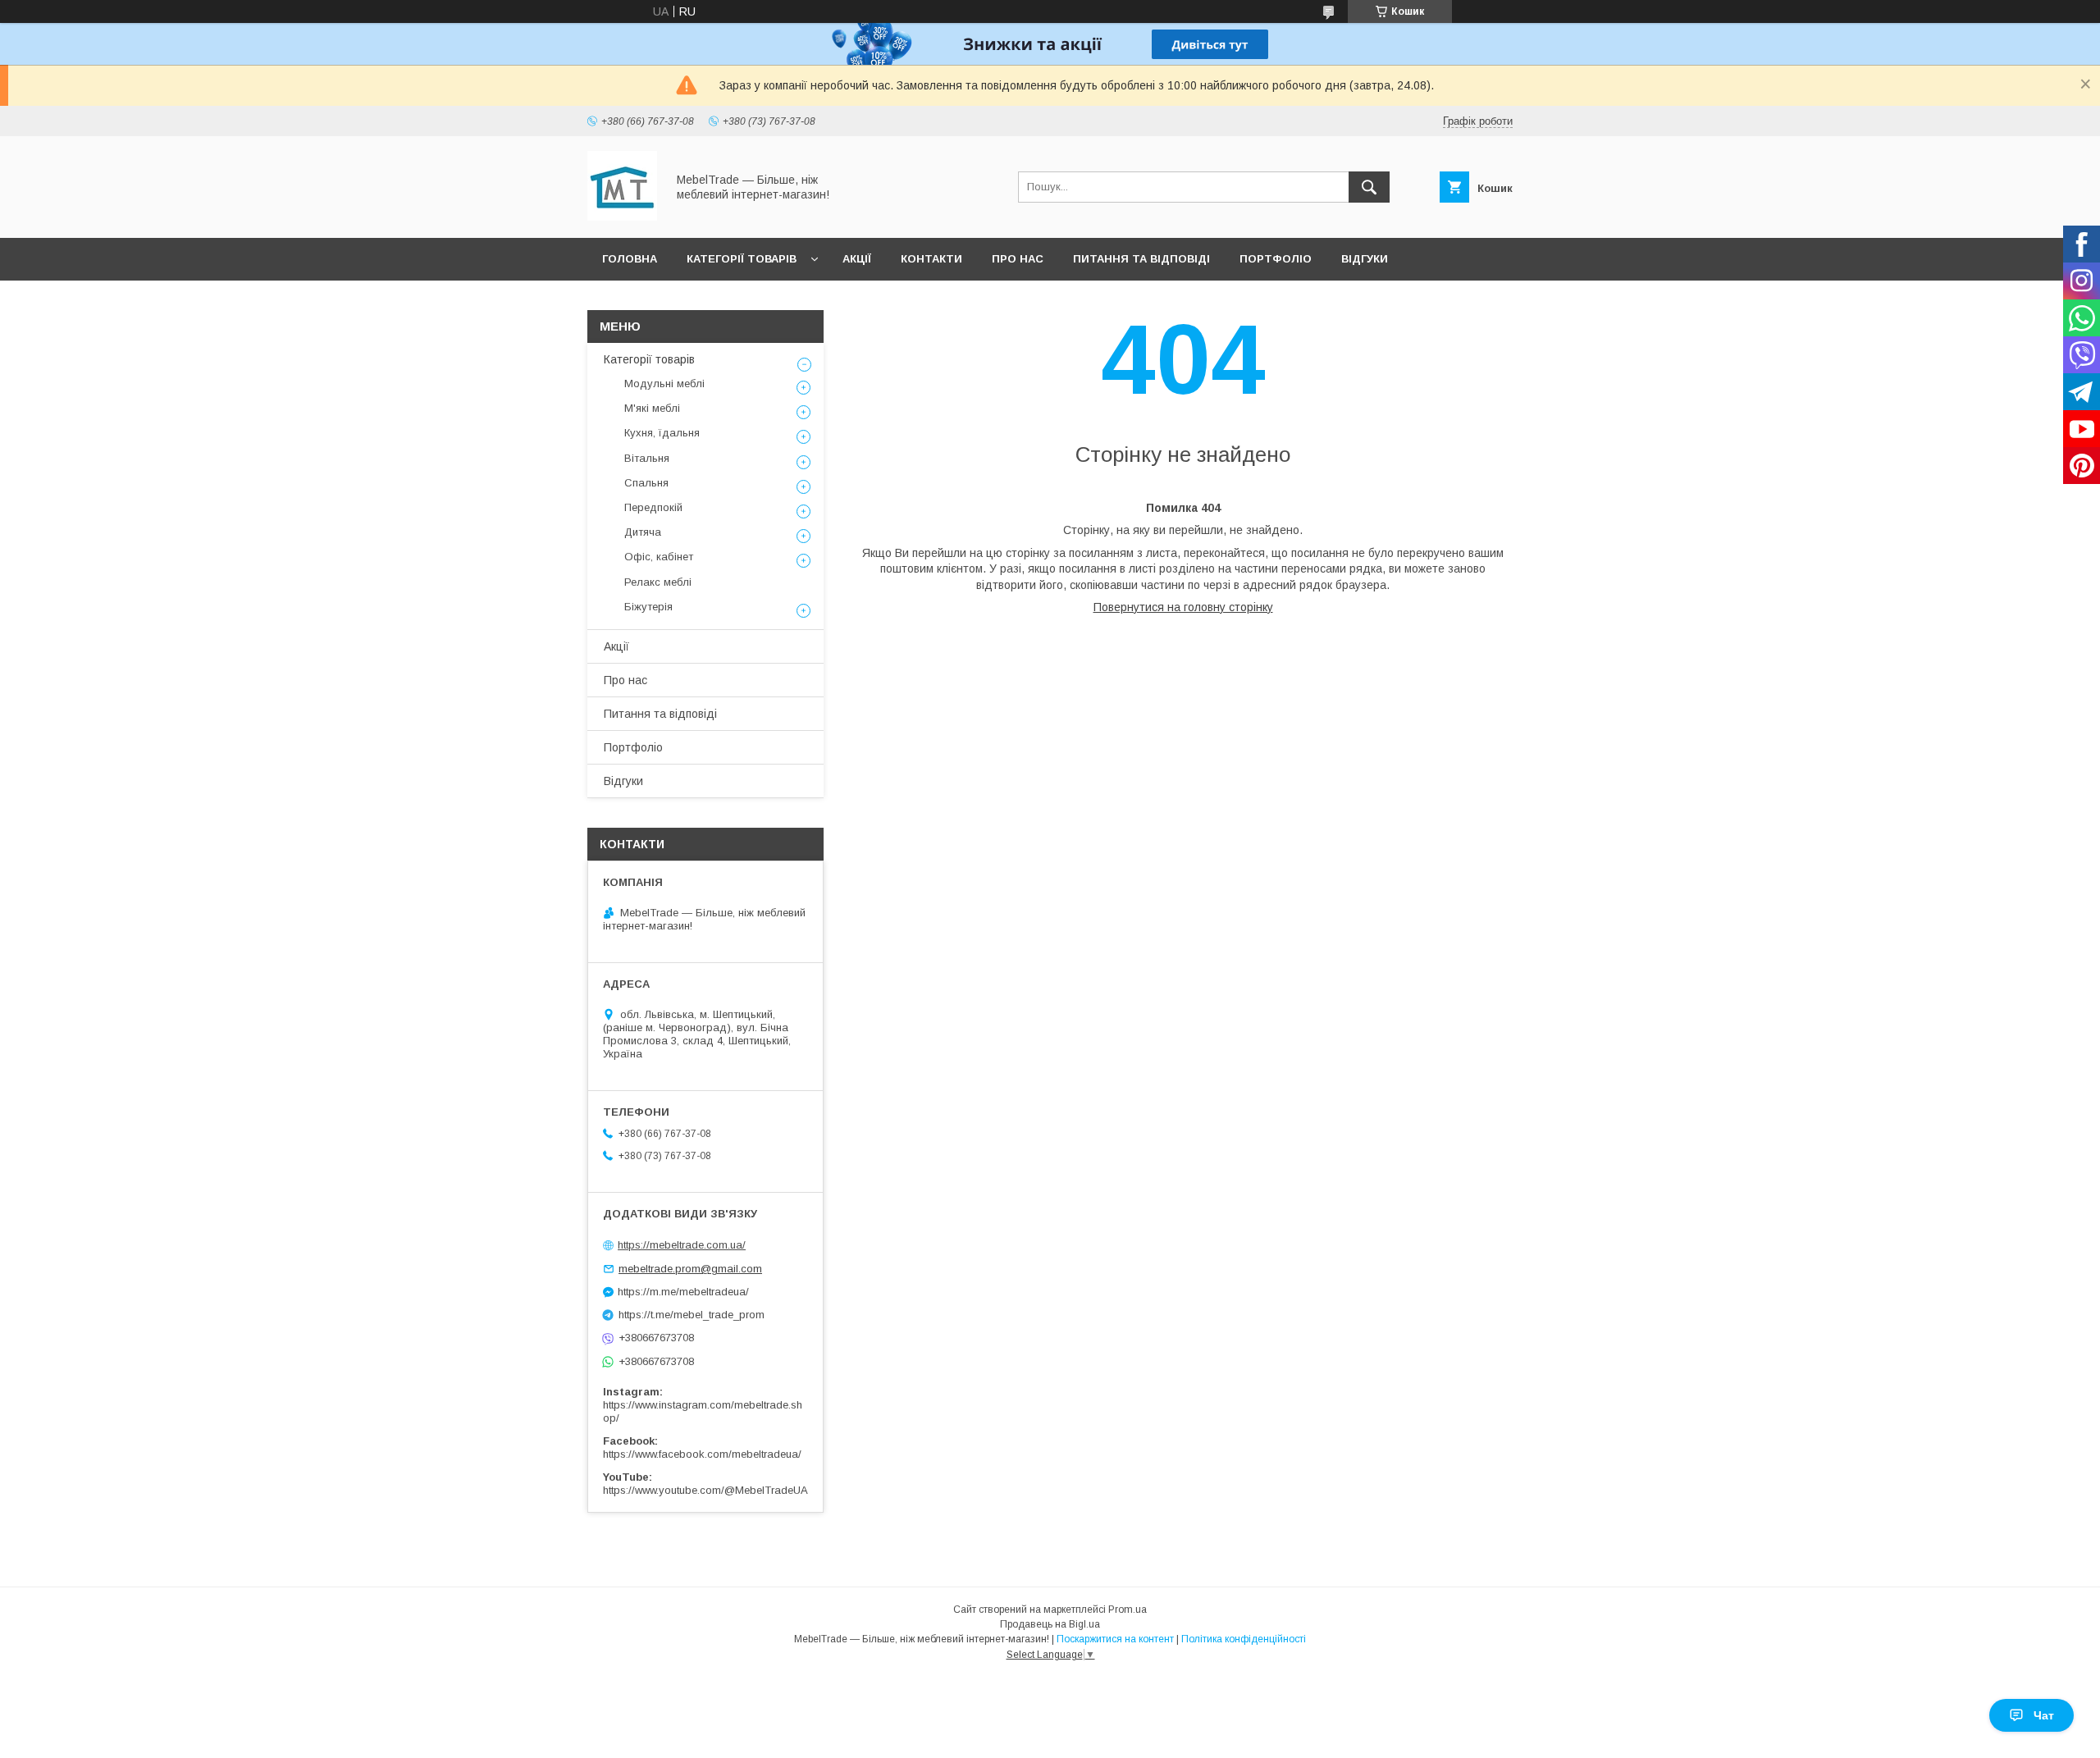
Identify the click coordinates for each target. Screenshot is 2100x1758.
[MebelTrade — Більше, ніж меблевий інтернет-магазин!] (622, 217)
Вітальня (647, 458)
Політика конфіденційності (1244, 1639)
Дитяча (643, 532)
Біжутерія (648, 607)
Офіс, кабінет (659, 557)
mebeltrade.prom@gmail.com (690, 1269)
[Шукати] (1369, 187)
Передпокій (653, 507)
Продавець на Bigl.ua (1050, 1624)
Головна (630, 259)
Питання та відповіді (1141, 259)
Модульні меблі (664, 384)
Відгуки (1365, 259)
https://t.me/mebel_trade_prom (692, 1315)
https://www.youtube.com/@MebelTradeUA (705, 1490)
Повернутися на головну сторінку (1183, 607)
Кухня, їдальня (662, 433)
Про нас (1018, 259)
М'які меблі (652, 408)
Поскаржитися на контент (1115, 1639)
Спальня (646, 483)
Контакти (931, 259)
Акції (857, 259)
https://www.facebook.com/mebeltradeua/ (702, 1454)
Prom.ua (1128, 1610)
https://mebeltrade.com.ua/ (682, 1245)
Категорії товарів (742, 259)
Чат (2044, 1715)
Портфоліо (1276, 259)
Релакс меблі (658, 582)
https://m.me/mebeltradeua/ (683, 1292)
